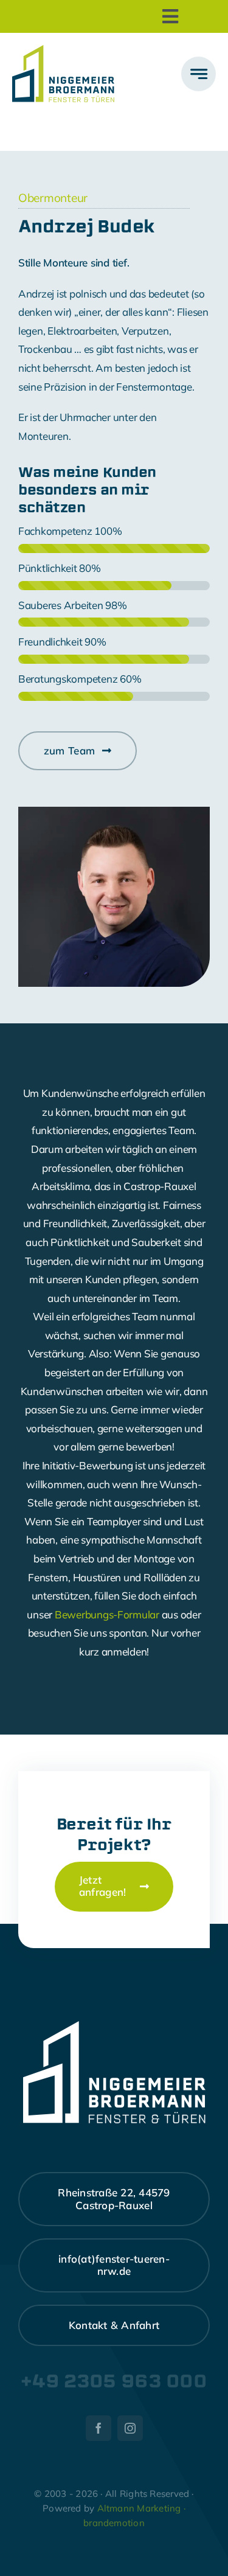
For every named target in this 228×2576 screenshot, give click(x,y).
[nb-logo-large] (63, 50)
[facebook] (98, 2428)
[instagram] (130, 2428)
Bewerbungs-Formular (107, 1614)
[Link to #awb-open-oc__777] (199, 74)
